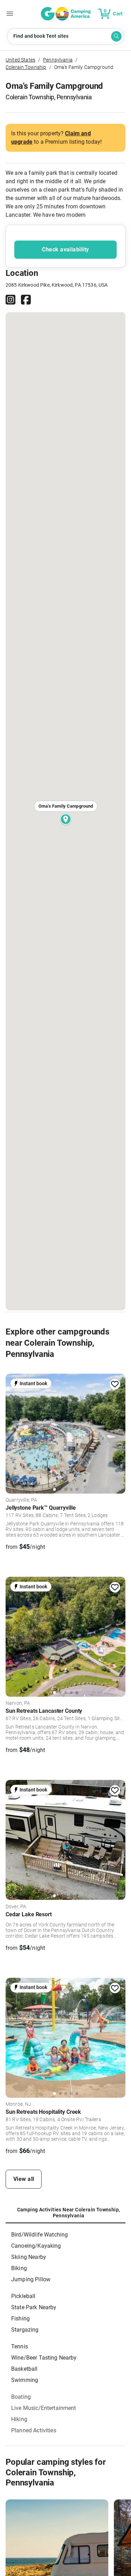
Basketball (24, 2369)
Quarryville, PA (21, 1500)
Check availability (65, 249)
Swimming (25, 2380)
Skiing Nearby (29, 2257)
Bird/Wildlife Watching (39, 2235)
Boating (21, 2397)
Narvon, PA (18, 1703)
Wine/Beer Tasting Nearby (44, 2358)
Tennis (20, 2346)
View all (24, 2179)
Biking (19, 2268)
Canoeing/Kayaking (36, 2246)
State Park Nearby (34, 2307)
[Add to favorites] (115, 1384)
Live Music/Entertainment (44, 2408)
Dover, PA (16, 1907)
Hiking (19, 2419)
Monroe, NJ (19, 2104)
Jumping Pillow (31, 2279)
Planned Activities (34, 2430)
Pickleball (23, 2296)
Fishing (20, 2319)
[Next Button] (118, 1432)
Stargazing (25, 2330)
